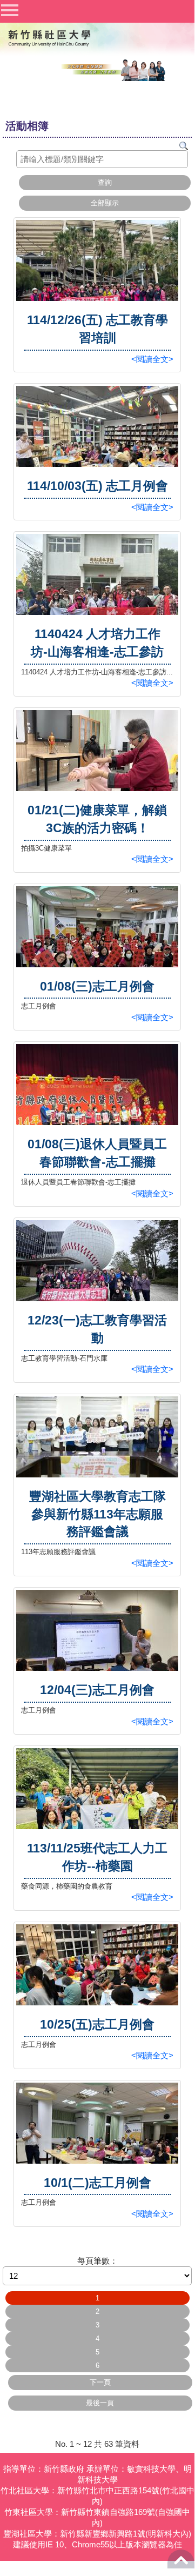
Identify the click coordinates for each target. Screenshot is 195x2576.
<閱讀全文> (152, 359)
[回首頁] (49, 37)
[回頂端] (181, 2563)
